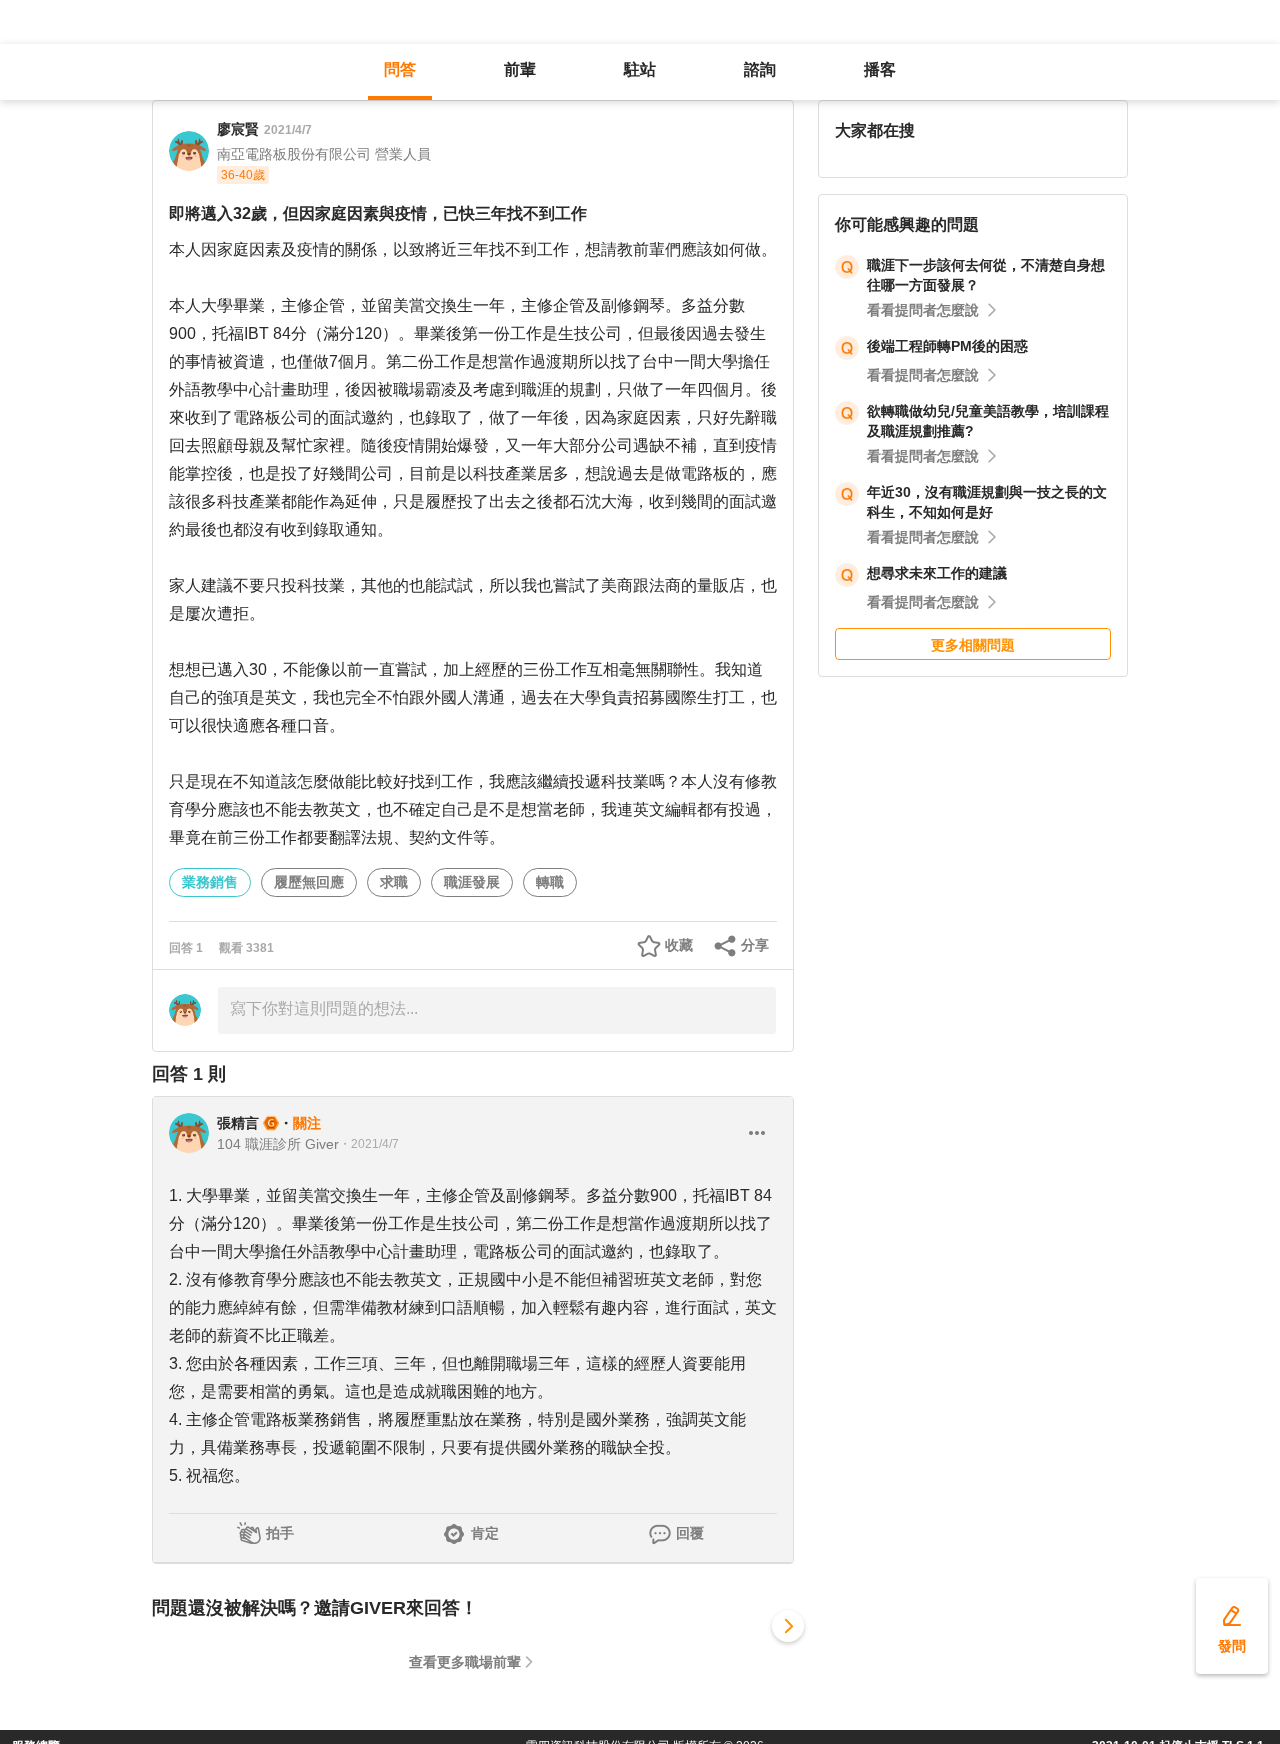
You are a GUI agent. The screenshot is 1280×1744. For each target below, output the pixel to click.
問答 (400, 69)
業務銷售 (210, 882)
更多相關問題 (973, 645)
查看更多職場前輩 (465, 1662)
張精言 (238, 1123)
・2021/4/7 (369, 1144)
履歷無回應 (309, 882)
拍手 (280, 1533)
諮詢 (760, 69)
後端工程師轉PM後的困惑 (947, 346)
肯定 (485, 1533)
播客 (880, 69)
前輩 (520, 69)
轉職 (550, 882)
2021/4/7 (288, 130)
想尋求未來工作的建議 (937, 573)
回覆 (690, 1533)
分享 (755, 945)
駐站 (640, 69)
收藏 (679, 945)
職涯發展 (472, 882)
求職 (394, 882)
